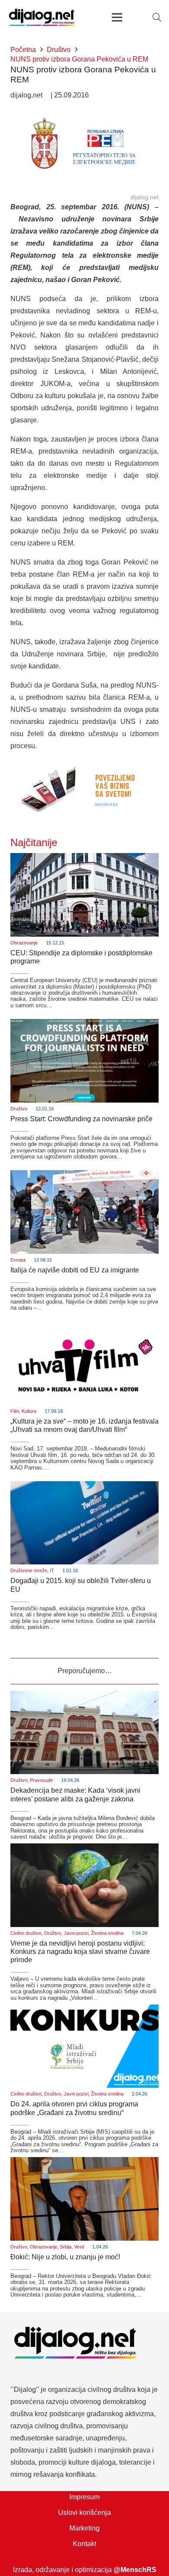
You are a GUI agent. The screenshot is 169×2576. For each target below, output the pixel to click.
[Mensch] (84, 765)
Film (15, 1411)
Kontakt (84, 2544)
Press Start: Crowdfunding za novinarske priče (81, 1119)
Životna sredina (107, 1933)
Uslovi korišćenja (84, 2513)
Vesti (79, 2247)
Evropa (18, 1260)
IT (52, 1570)
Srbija (66, 2247)
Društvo (19, 1109)
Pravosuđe (41, 1780)
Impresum (84, 2497)
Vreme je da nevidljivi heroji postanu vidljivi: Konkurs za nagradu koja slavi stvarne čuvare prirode (80, 1951)
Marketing (84, 2528)
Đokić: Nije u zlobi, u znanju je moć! (65, 2257)
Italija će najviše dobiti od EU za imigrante (75, 1270)
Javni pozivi (76, 1933)
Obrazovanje (24, 943)
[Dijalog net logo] (42, 17)
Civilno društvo (26, 1933)
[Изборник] (117, 17)
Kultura (29, 1411)
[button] (157, 17)
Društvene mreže (29, 1570)
